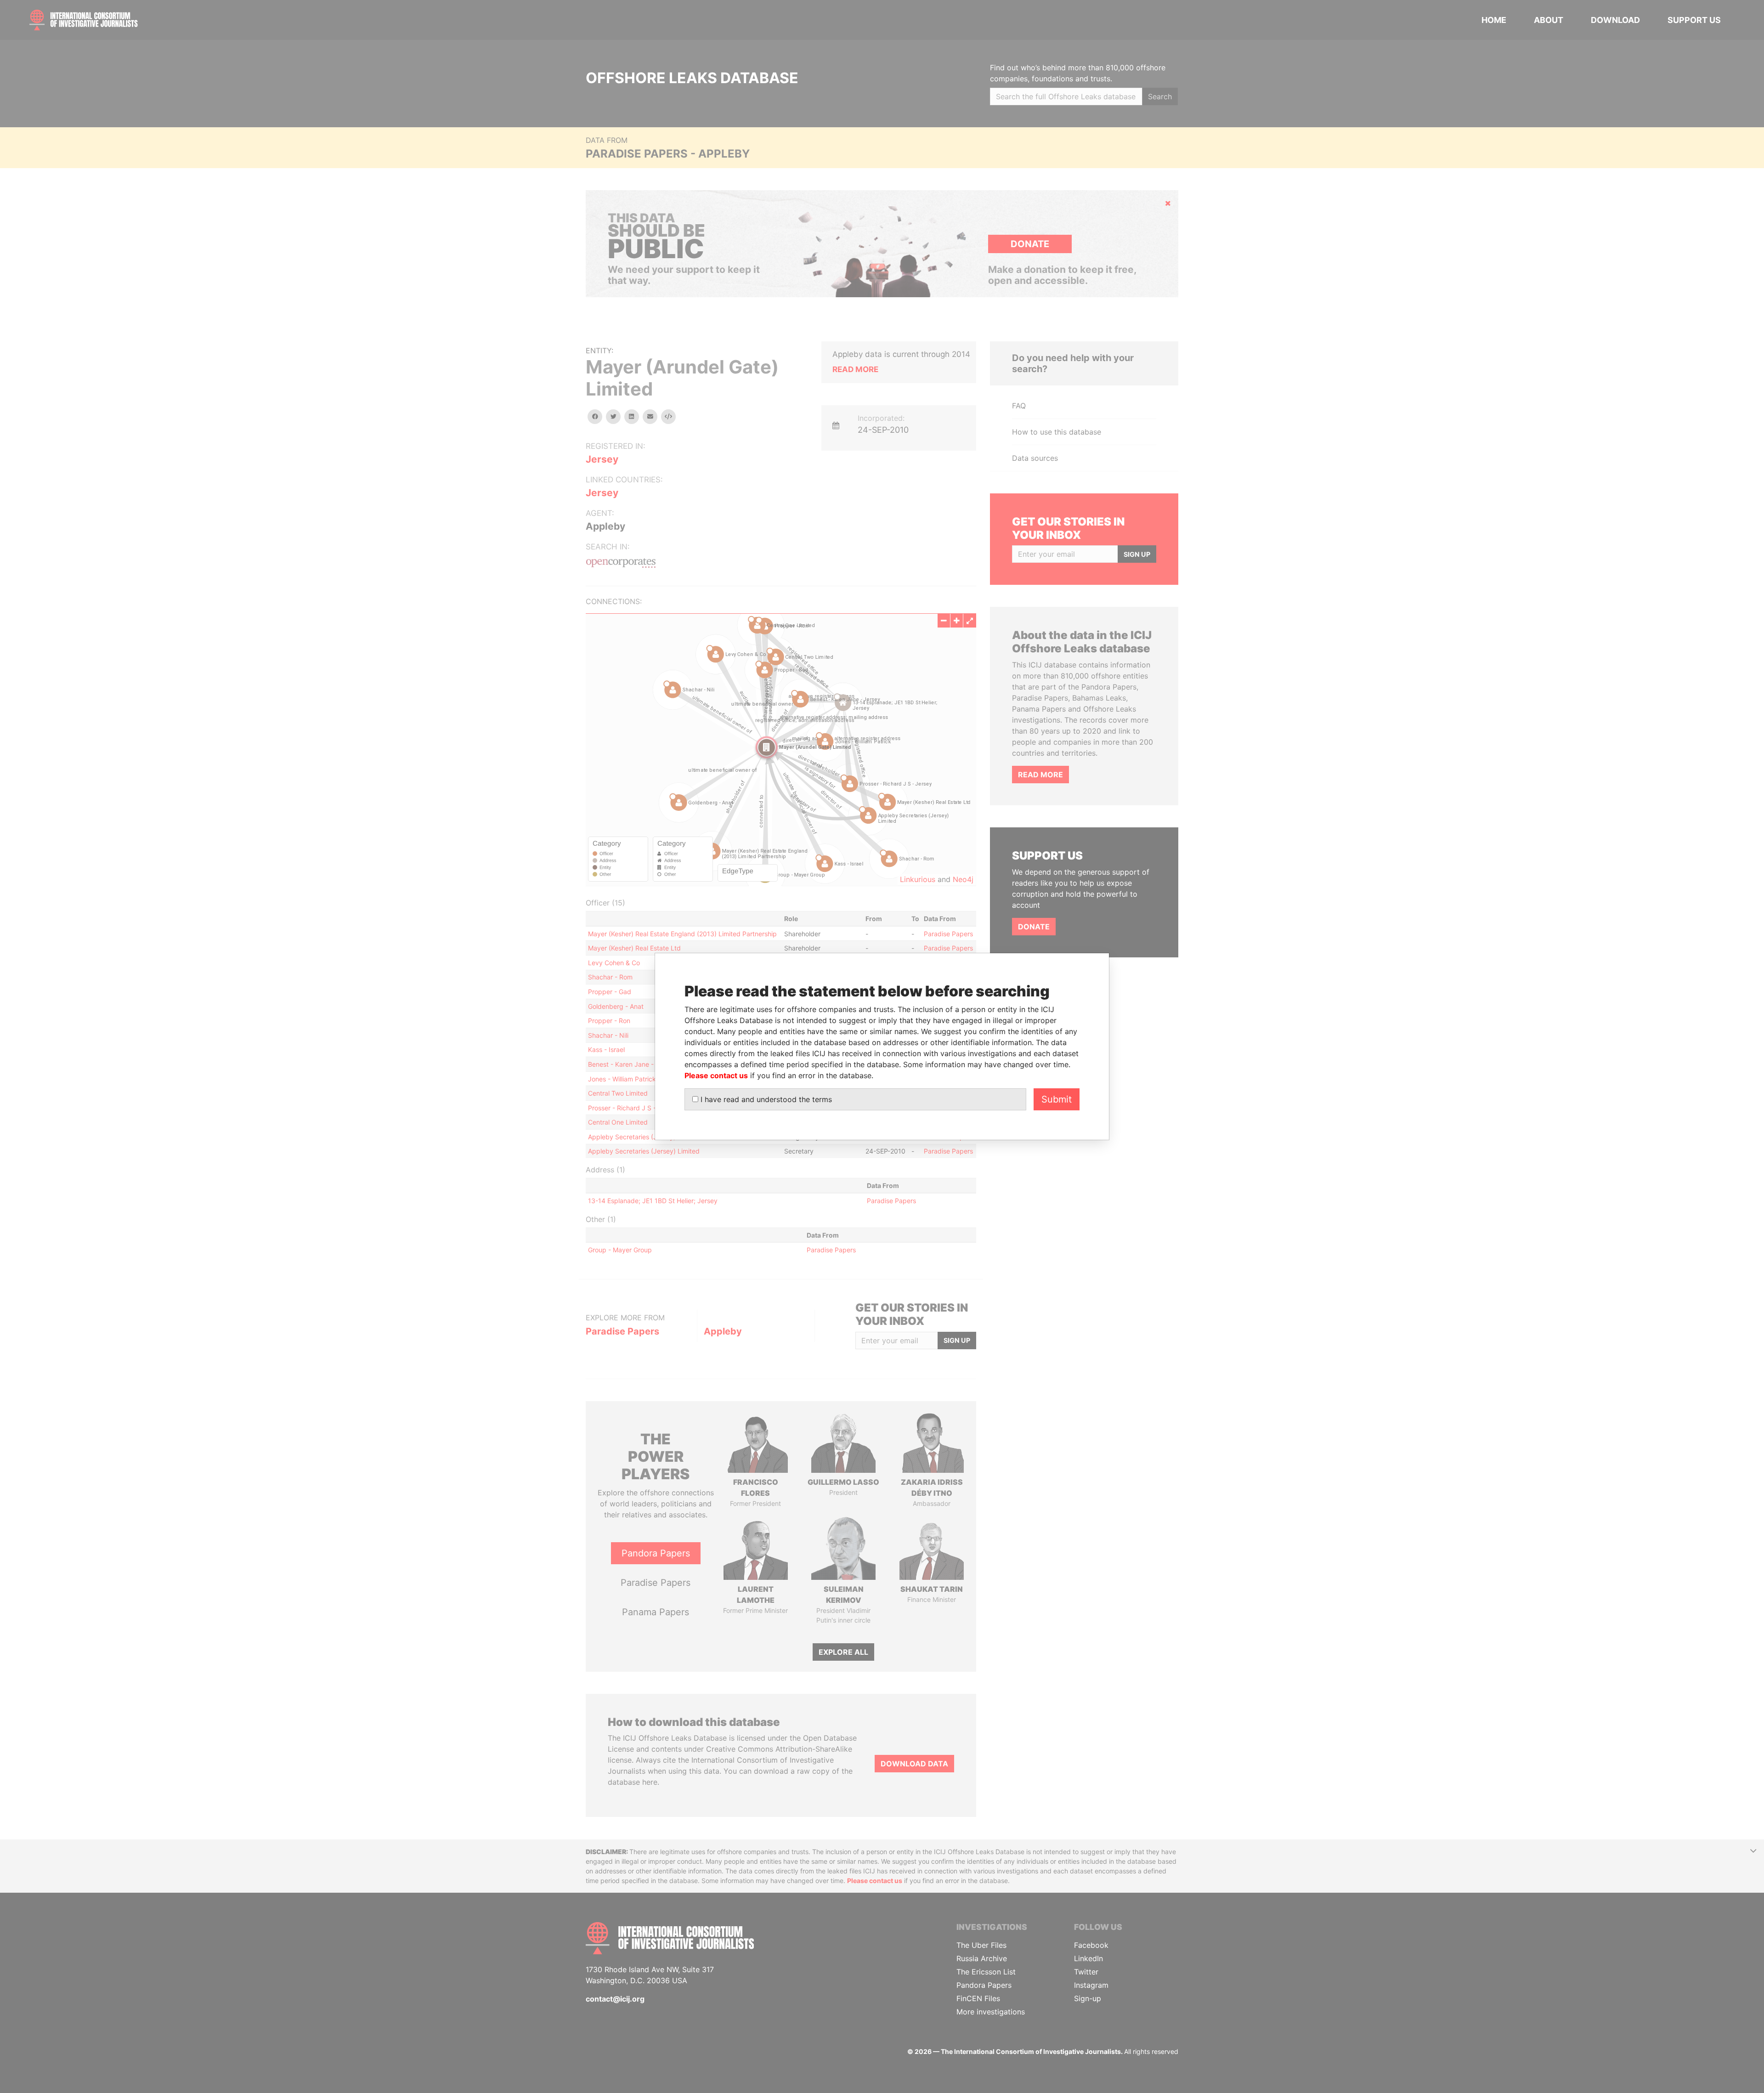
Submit (1057, 1099)
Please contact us (716, 1075)
